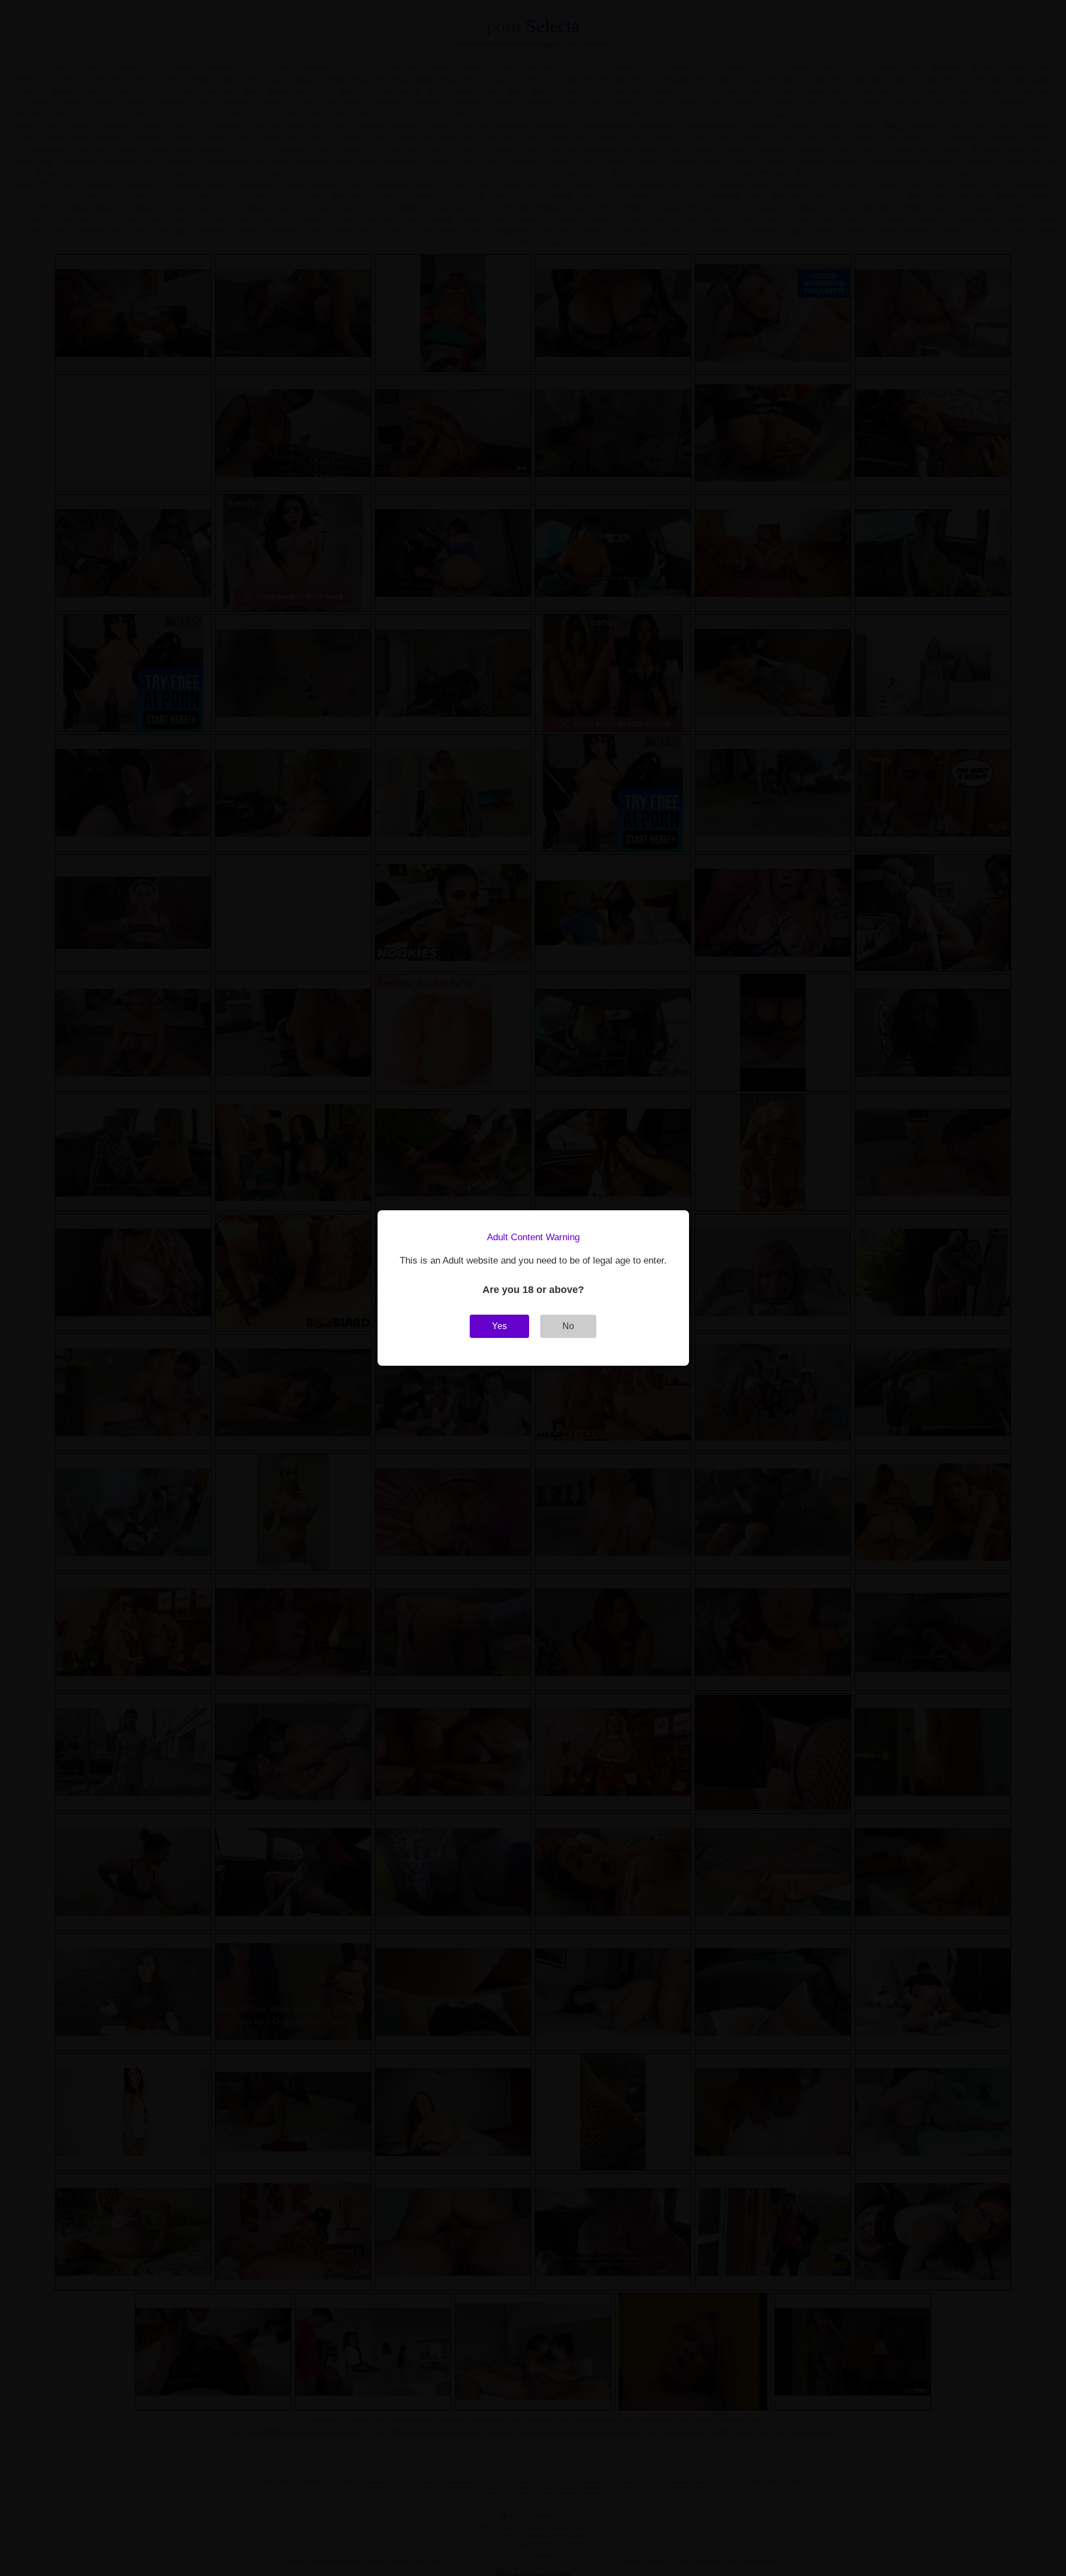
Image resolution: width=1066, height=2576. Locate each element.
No (568, 1326)
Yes (499, 1326)
